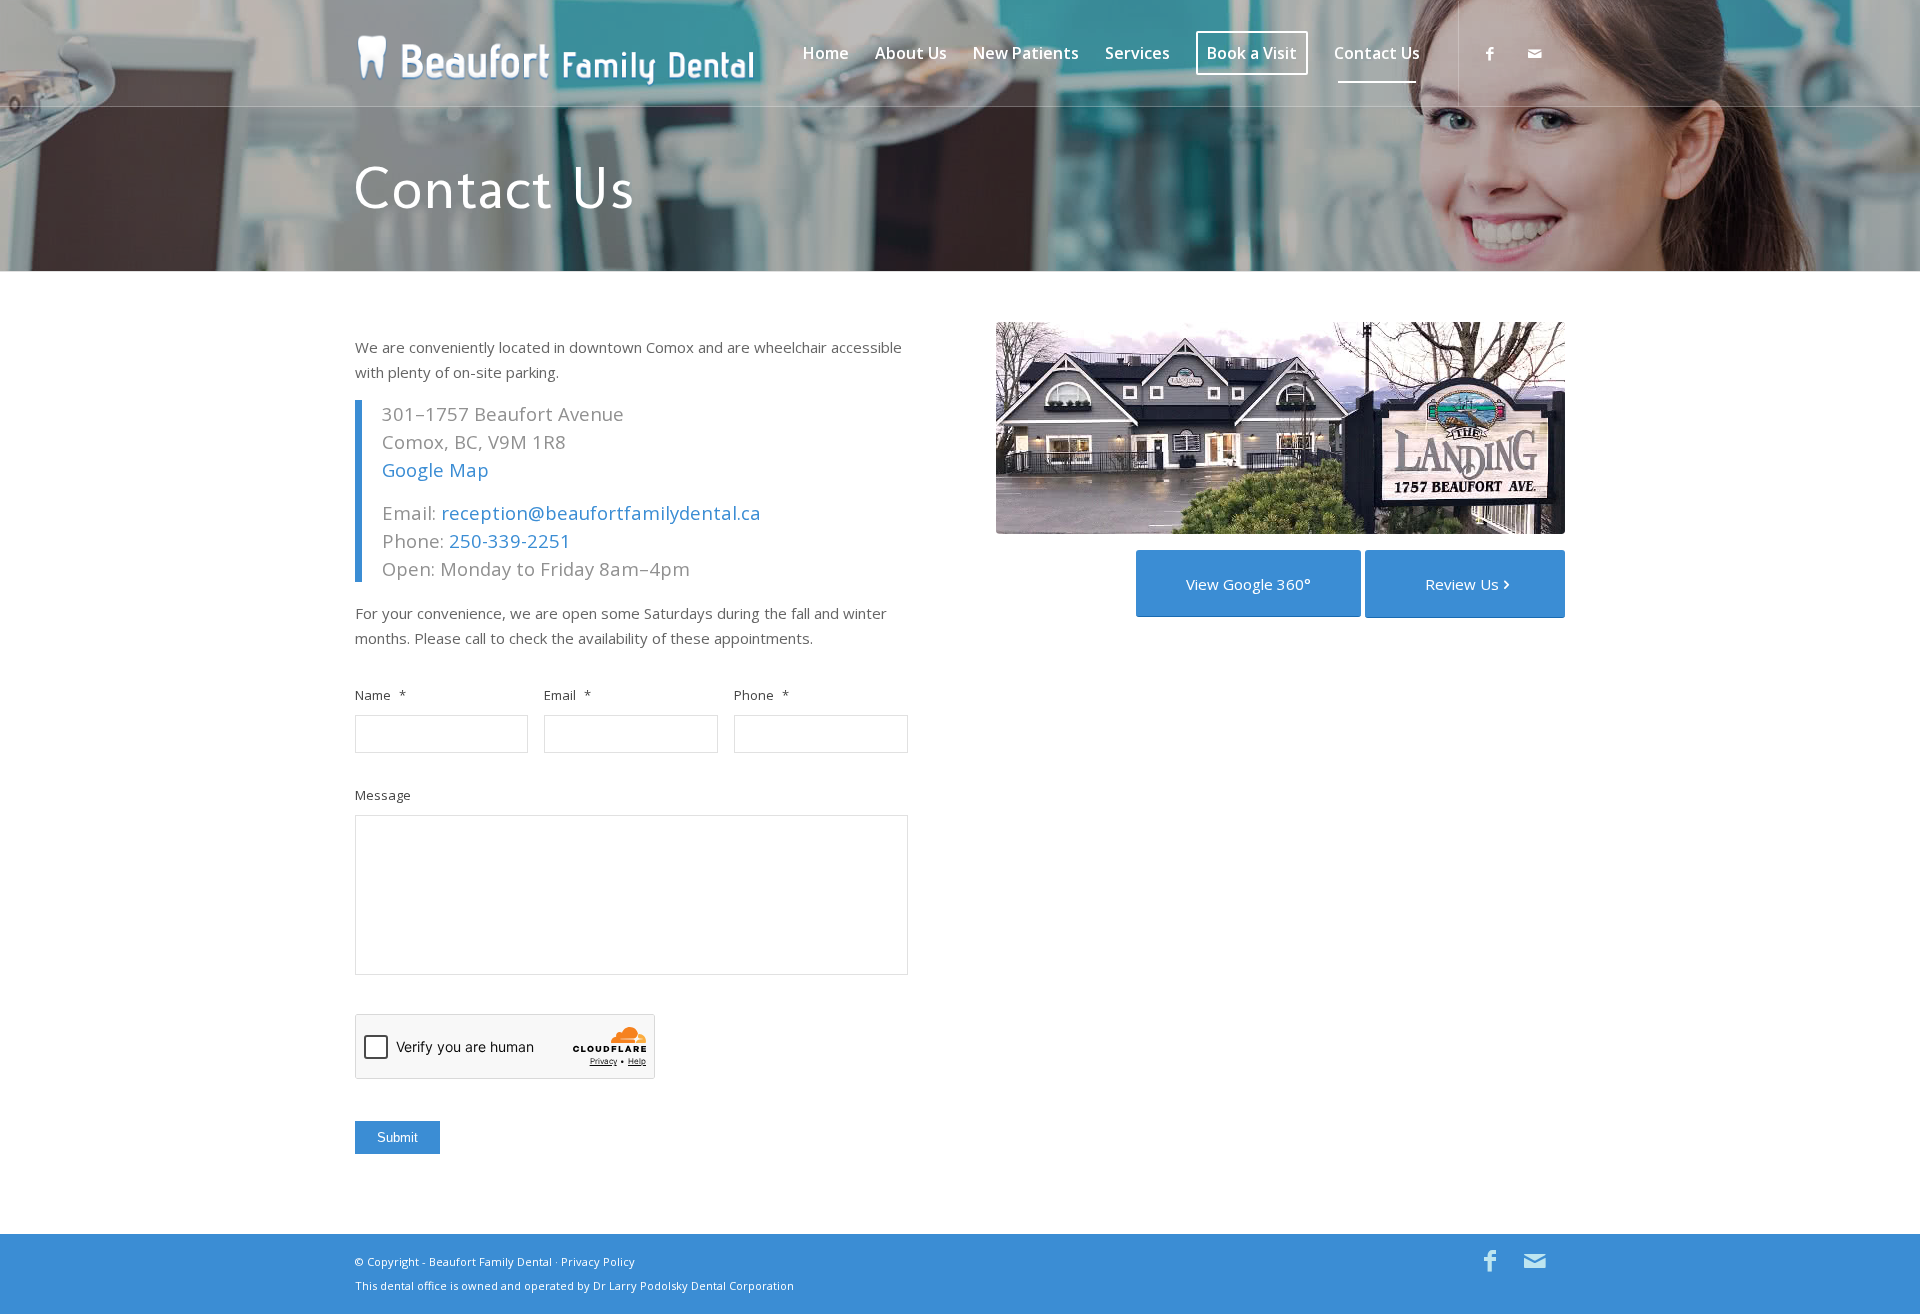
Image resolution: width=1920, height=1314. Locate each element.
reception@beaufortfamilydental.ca (601, 512)
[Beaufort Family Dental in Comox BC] (555, 53)
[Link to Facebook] (1490, 53)
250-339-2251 (510, 540)
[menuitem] (826, 53)
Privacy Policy (598, 1261)
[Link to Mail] (1535, 53)
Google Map (435, 469)
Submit (397, 1137)
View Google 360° (1248, 584)
